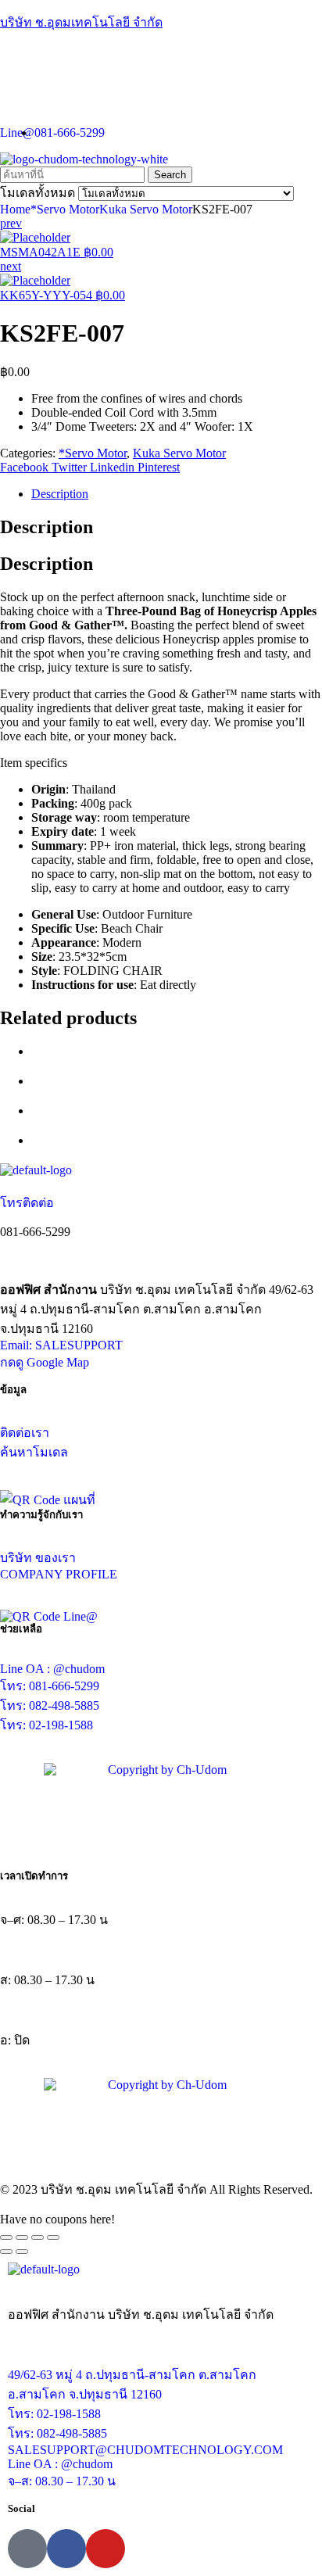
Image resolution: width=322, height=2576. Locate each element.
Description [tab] (47, 527)
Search (170, 175)
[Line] (27, 2549)
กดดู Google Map (45, 1362)
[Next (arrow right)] (22, 2252)
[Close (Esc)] (6, 2237)
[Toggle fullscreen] (38, 2237)
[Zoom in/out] (53, 2237)
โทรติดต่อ (27, 1203)
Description (60, 494)
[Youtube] (106, 2549)
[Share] (22, 2237)
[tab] (177, 494)
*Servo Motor (65, 209)
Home (15, 209)
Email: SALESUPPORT (61, 1345)
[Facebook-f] (66, 2549)
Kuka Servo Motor (146, 209)
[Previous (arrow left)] (6, 2252)
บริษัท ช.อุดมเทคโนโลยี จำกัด (81, 22)
